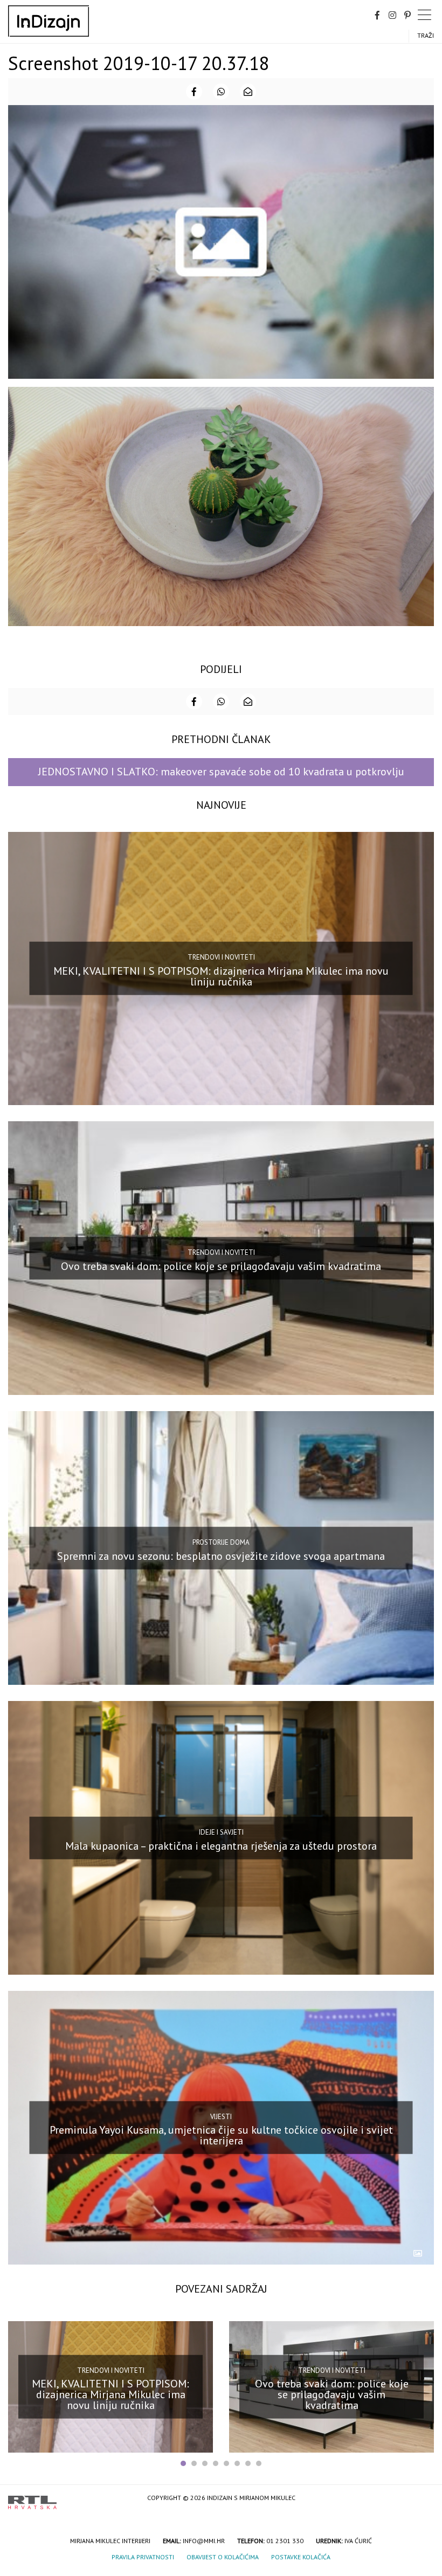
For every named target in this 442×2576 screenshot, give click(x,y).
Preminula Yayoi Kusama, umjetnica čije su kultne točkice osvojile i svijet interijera (221, 2135)
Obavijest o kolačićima (223, 2557)
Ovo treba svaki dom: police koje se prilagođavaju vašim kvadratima (221, 1266)
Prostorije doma (221, 1542)
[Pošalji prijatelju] (248, 92)
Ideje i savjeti (221, 1832)
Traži (426, 35)
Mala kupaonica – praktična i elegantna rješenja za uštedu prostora (221, 1845)
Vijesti (221, 2117)
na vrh (423, 2499)
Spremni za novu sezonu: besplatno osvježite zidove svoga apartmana (221, 1556)
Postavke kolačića (301, 2557)
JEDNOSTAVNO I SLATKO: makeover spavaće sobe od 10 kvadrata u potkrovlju (221, 772)
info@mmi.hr (204, 2541)
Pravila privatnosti (143, 2557)
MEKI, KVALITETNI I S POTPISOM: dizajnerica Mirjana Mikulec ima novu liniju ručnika (221, 976)
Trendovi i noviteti (221, 957)
